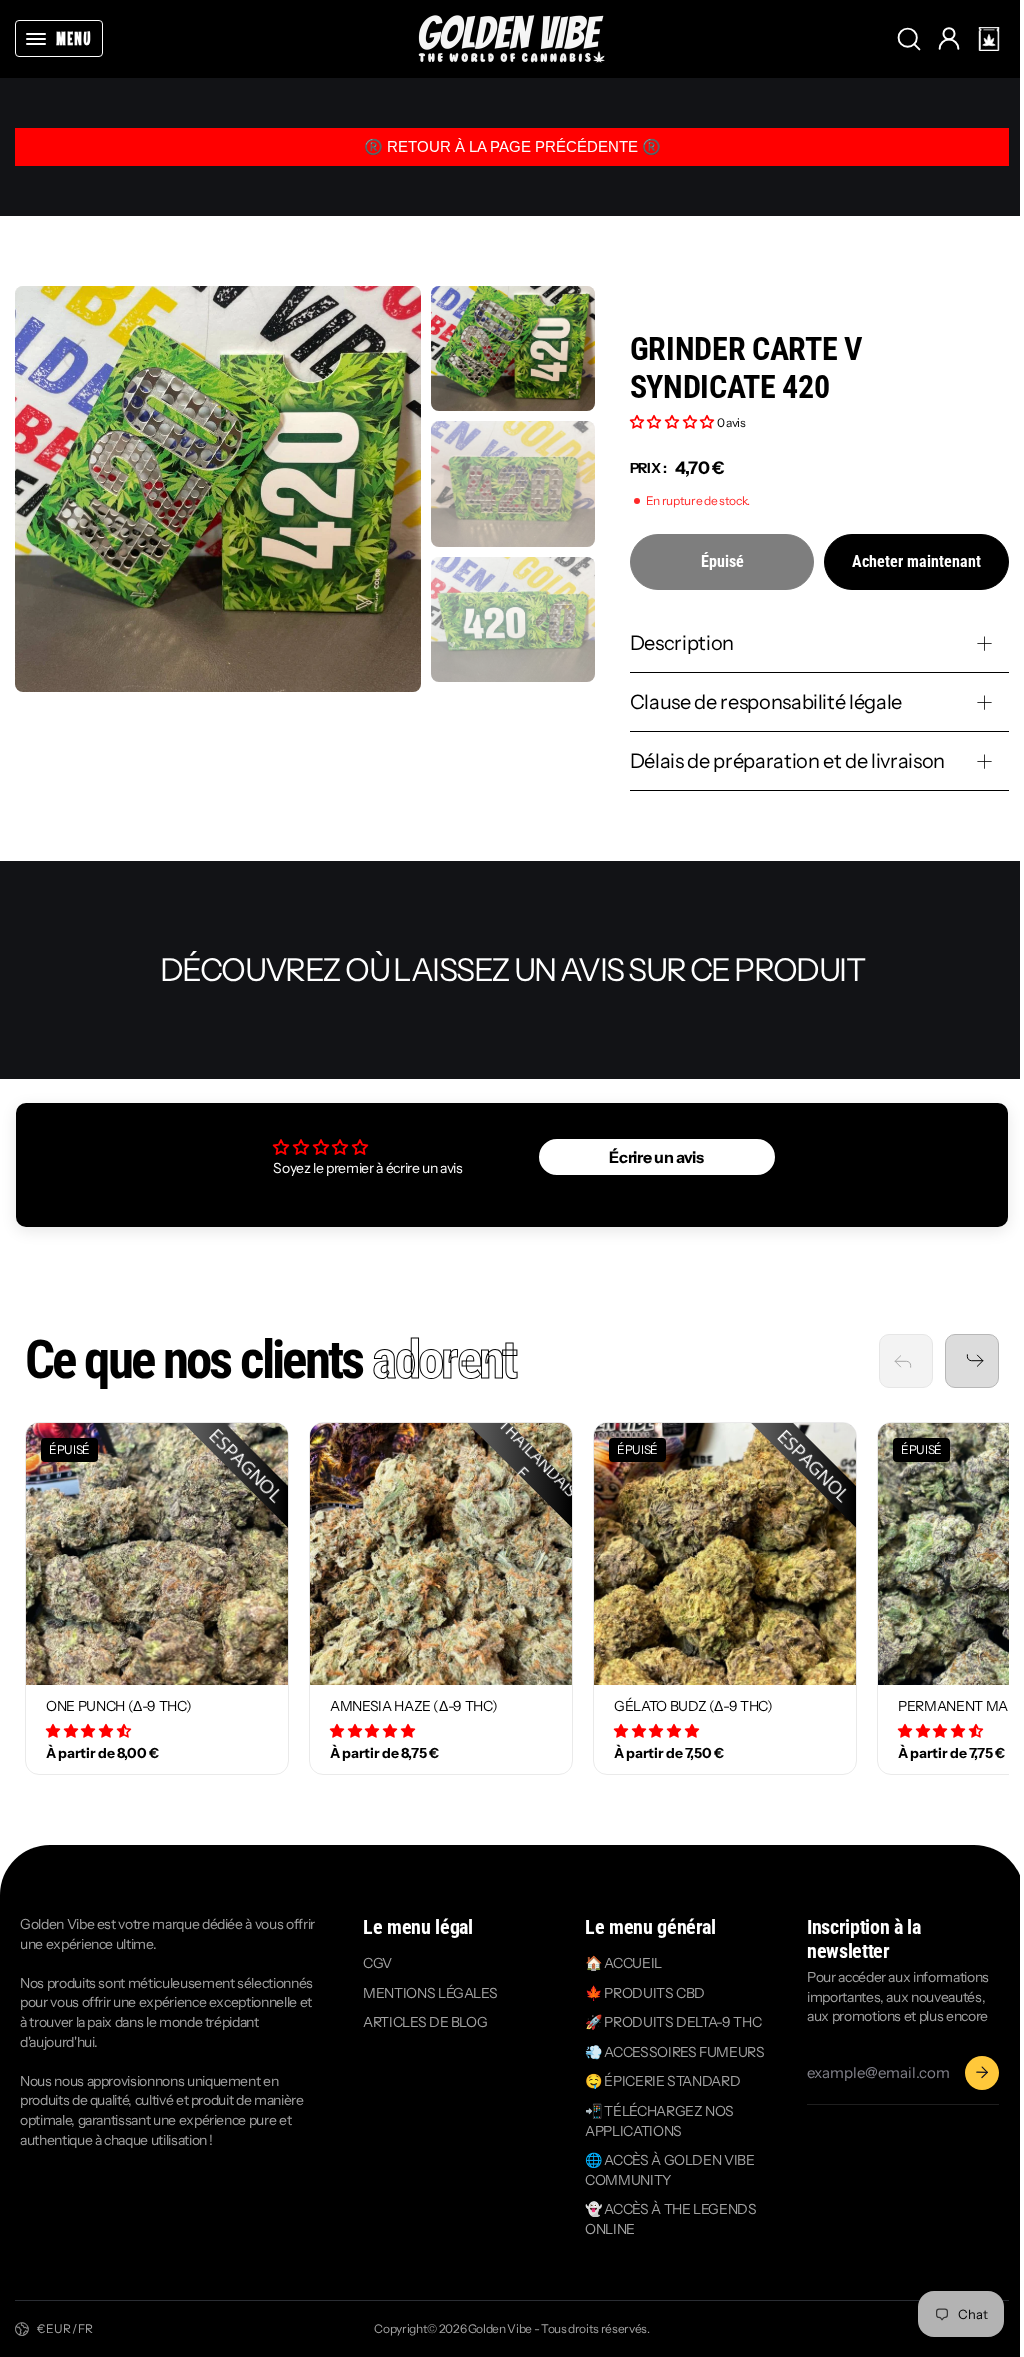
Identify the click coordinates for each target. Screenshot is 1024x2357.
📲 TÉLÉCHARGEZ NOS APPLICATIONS (653, 2121)
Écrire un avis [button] (650, 1157)
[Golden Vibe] (512, 38)
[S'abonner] (972, 2073)
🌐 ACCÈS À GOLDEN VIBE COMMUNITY (664, 2170)
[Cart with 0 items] (989, 39)
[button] (989, 39)
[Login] (949, 39)
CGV (374, 1963)
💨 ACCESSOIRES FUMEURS (669, 2052)
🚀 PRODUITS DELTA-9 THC (667, 2022)
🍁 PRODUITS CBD (639, 1993)
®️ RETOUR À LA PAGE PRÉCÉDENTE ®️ (512, 146)
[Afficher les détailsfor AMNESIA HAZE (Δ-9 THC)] (441, 1554)
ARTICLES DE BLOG (422, 2022)
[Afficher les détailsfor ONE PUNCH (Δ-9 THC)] (157, 1554)
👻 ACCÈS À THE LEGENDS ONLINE (665, 2219)
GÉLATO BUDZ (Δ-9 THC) (693, 1706)
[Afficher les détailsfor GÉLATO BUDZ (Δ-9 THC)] (725, 1554)
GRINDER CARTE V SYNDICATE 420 (746, 368)
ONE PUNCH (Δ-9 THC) (118, 1706)
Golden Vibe (495, 2328)
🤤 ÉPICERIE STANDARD (656, 2081)
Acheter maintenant (916, 561)
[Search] (909, 39)
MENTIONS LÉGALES (427, 1993)
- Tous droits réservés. (587, 2328)
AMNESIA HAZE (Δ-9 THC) (413, 1706)
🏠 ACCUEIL (617, 1963)
